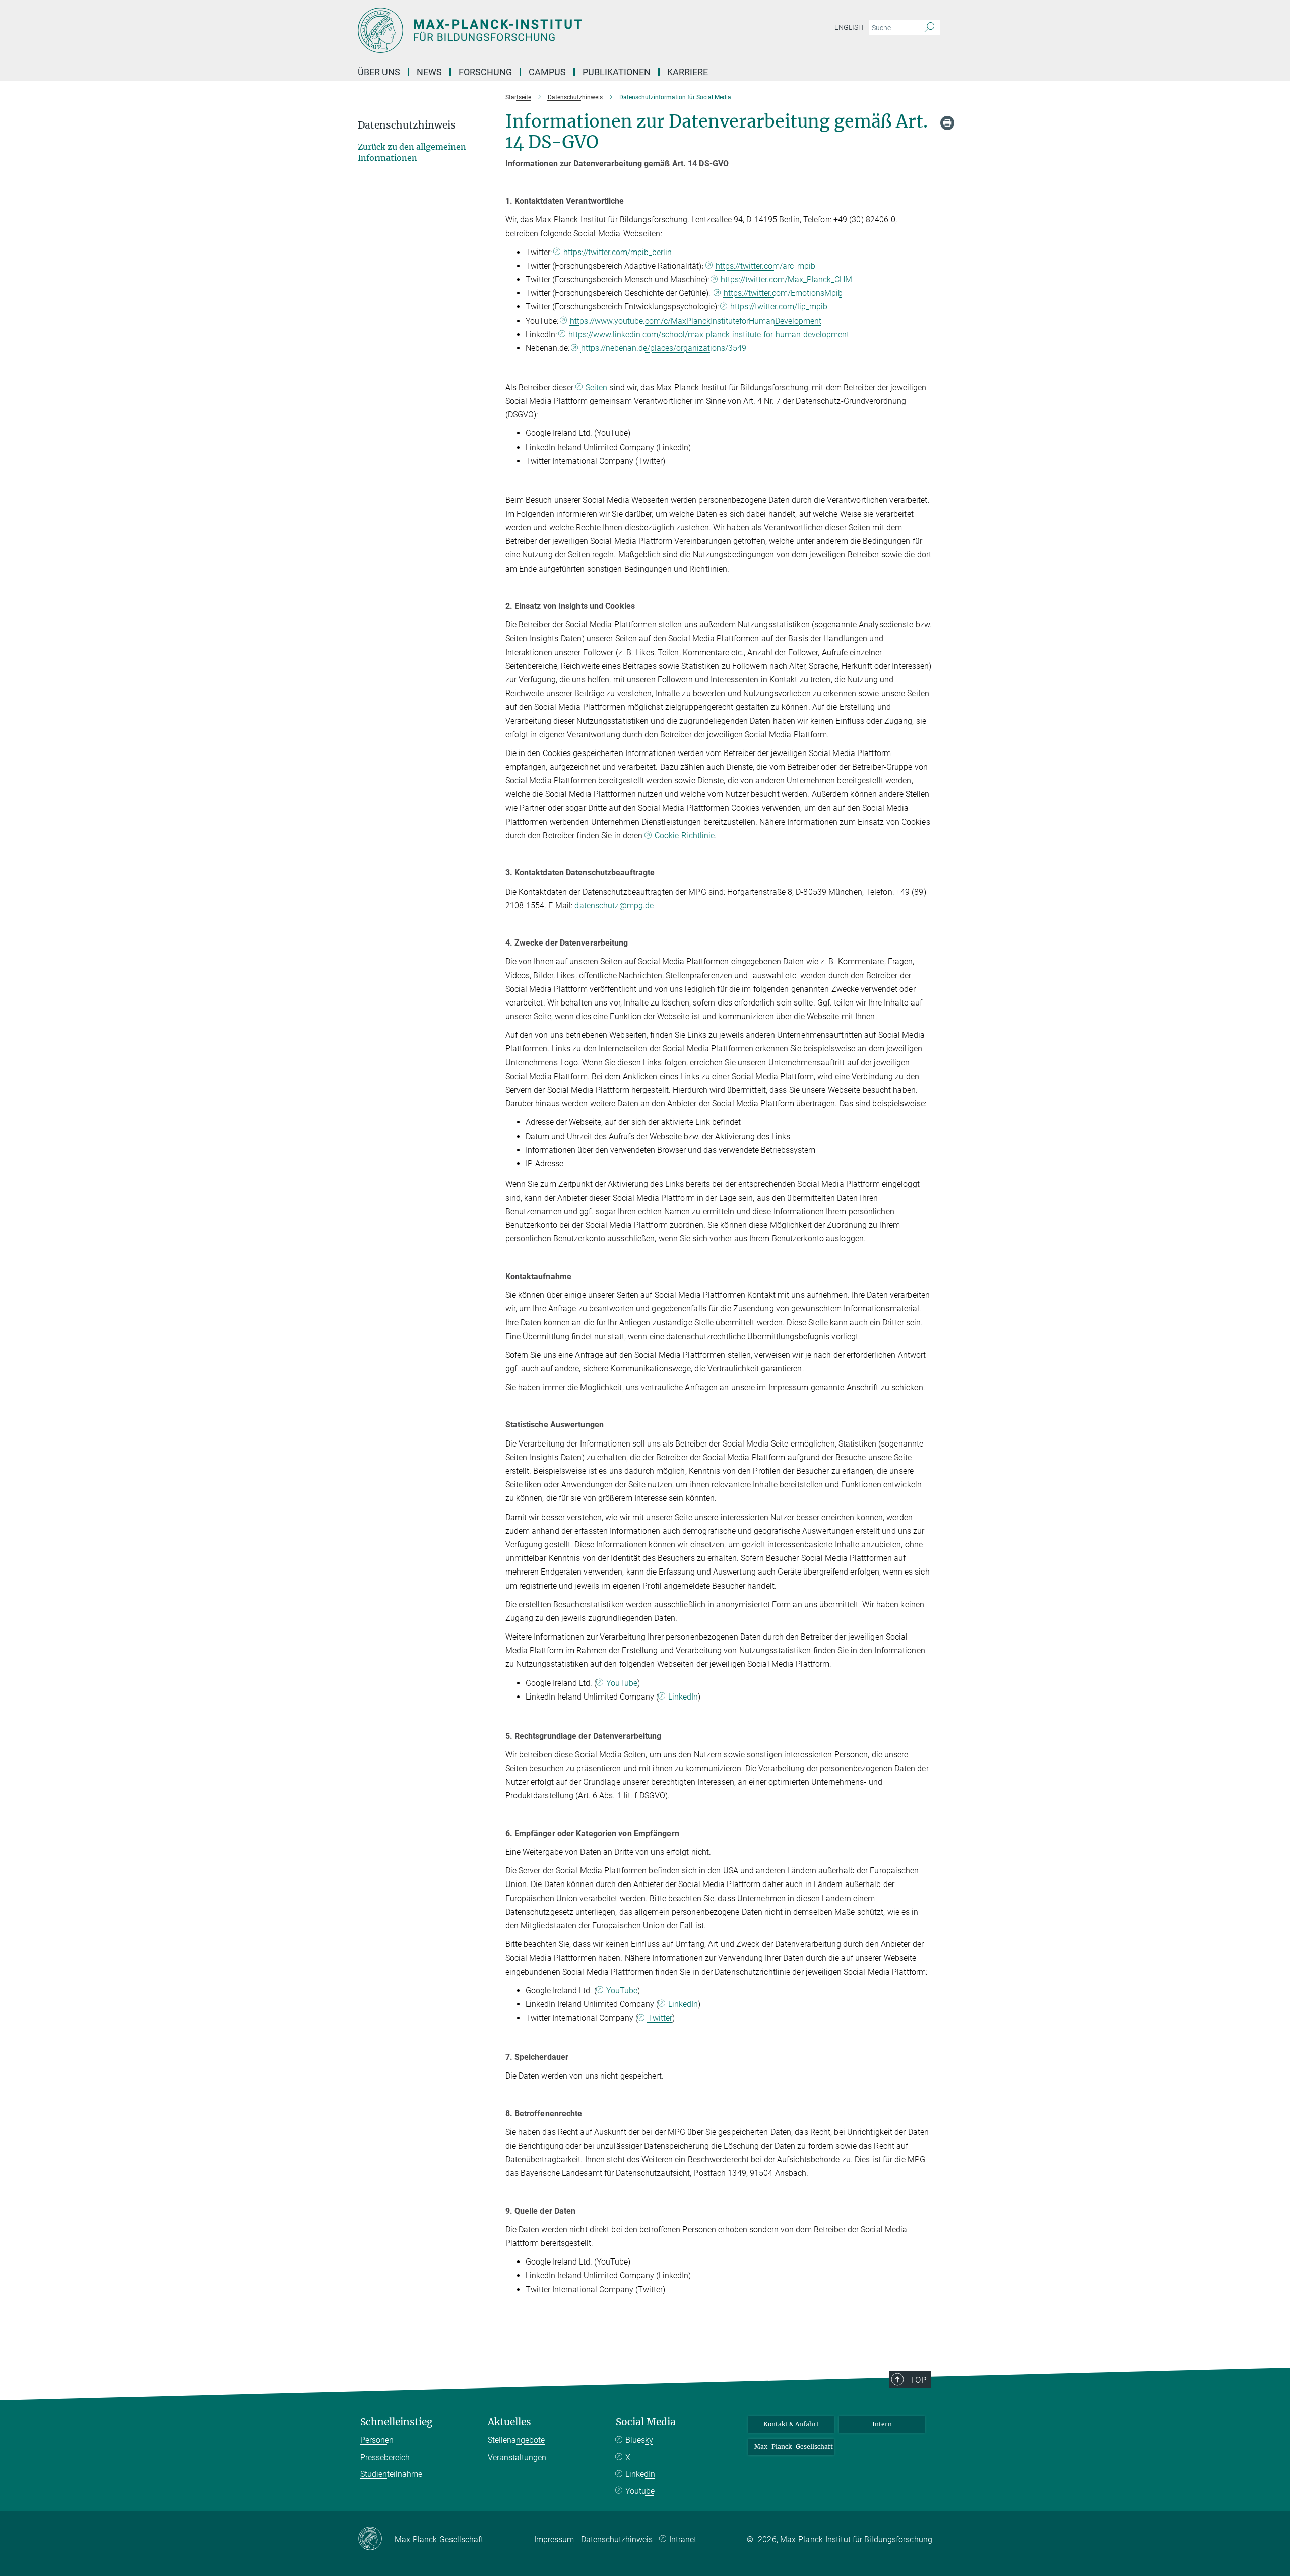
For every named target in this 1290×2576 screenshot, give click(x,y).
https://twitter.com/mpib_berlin (618, 252)
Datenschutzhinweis (617, 2539)
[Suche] (929, 28)
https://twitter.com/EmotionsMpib (783, 293)
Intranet (683, 2539)
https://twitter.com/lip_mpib (779, 307)
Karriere (688, 72)
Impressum (554, 2539)
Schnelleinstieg (397, 2422)
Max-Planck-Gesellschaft (794, 2447)
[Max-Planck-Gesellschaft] (376, 2539)
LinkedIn (683, 1697)
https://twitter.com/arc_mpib (765, 266)
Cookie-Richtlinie (685, 835)
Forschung (485, 72)
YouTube (622, 1683)
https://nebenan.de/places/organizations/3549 (664, 348)
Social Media (646, 2422)
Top (918, 2380)
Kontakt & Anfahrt (791, 2424)
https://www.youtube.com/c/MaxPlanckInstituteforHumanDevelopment (696, 321)
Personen (377, 2440)
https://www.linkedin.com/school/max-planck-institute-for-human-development (709, 334)
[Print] (947, 123)
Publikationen (617, 72)
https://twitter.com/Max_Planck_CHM (786, 279)
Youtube (640, 2491)
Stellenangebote (516, 2440)
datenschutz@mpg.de (614, 905)
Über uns (379, 72)
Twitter (660, 2018)
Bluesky (639, 2440)
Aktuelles (509, 2422)
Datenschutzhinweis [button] (407, 125)
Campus (547, 72)
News (429, 72)
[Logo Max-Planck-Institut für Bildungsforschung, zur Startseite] (547, 30)
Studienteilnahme (391, 2474)
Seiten (597, 387)
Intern (882, 2424)
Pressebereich (385, 2457)
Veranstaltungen (517, 2457)
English (849, 27)
